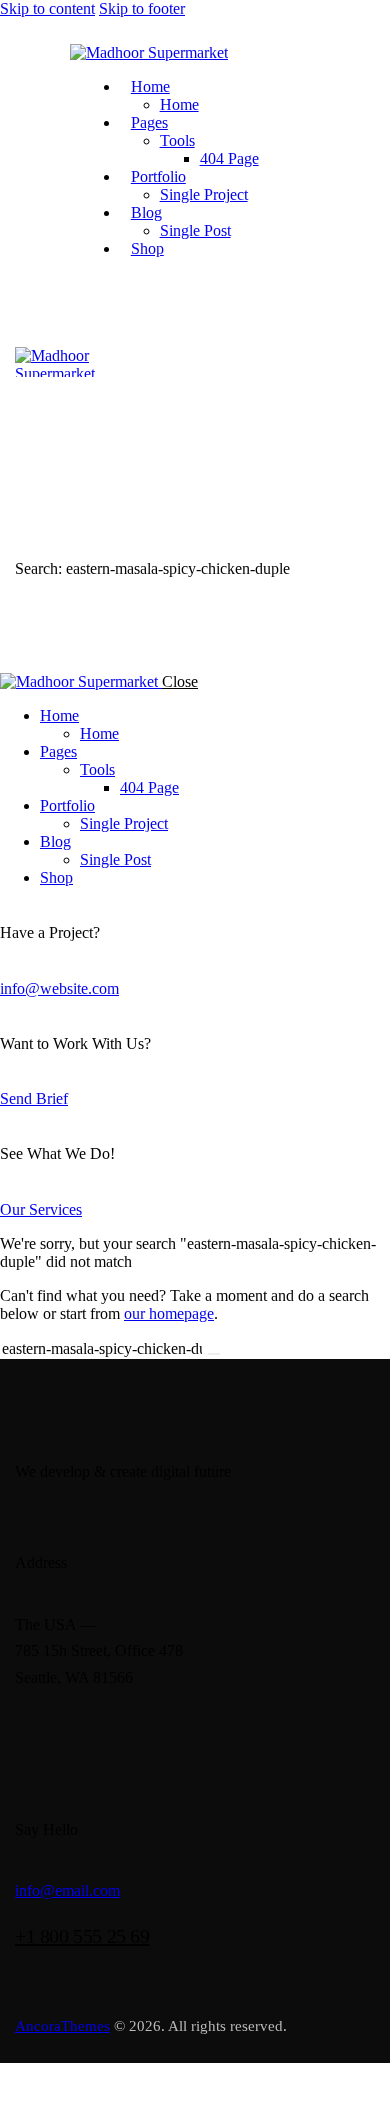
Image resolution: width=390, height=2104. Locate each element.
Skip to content (47, 8)
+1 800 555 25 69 (82, 1936)
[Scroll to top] (4, 2082)
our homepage (169, 1313)
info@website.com (59, 988)
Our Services (41, 1209)
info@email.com (67, 1890)
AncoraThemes (62, 2026)
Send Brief (34, 1098)
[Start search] (214, 1354)
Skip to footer (142, 8)
